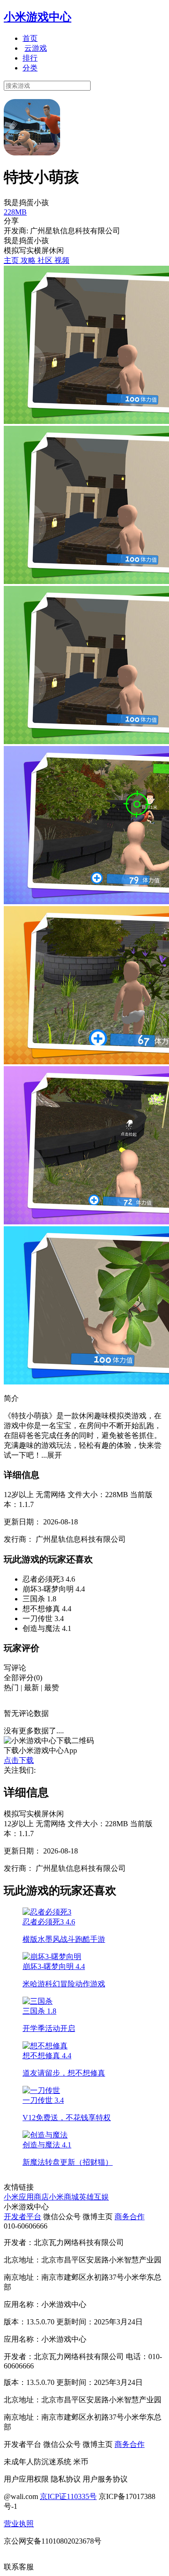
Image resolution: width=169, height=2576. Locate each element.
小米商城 (64, 2197)
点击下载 (19, 1760)
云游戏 (36, 48)
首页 (30, 38)
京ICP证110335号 (68, 2496)
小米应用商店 (26, 2197)
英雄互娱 (94, 2197)
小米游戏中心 (38, 17)
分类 (30, 68)
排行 (30, 58)
